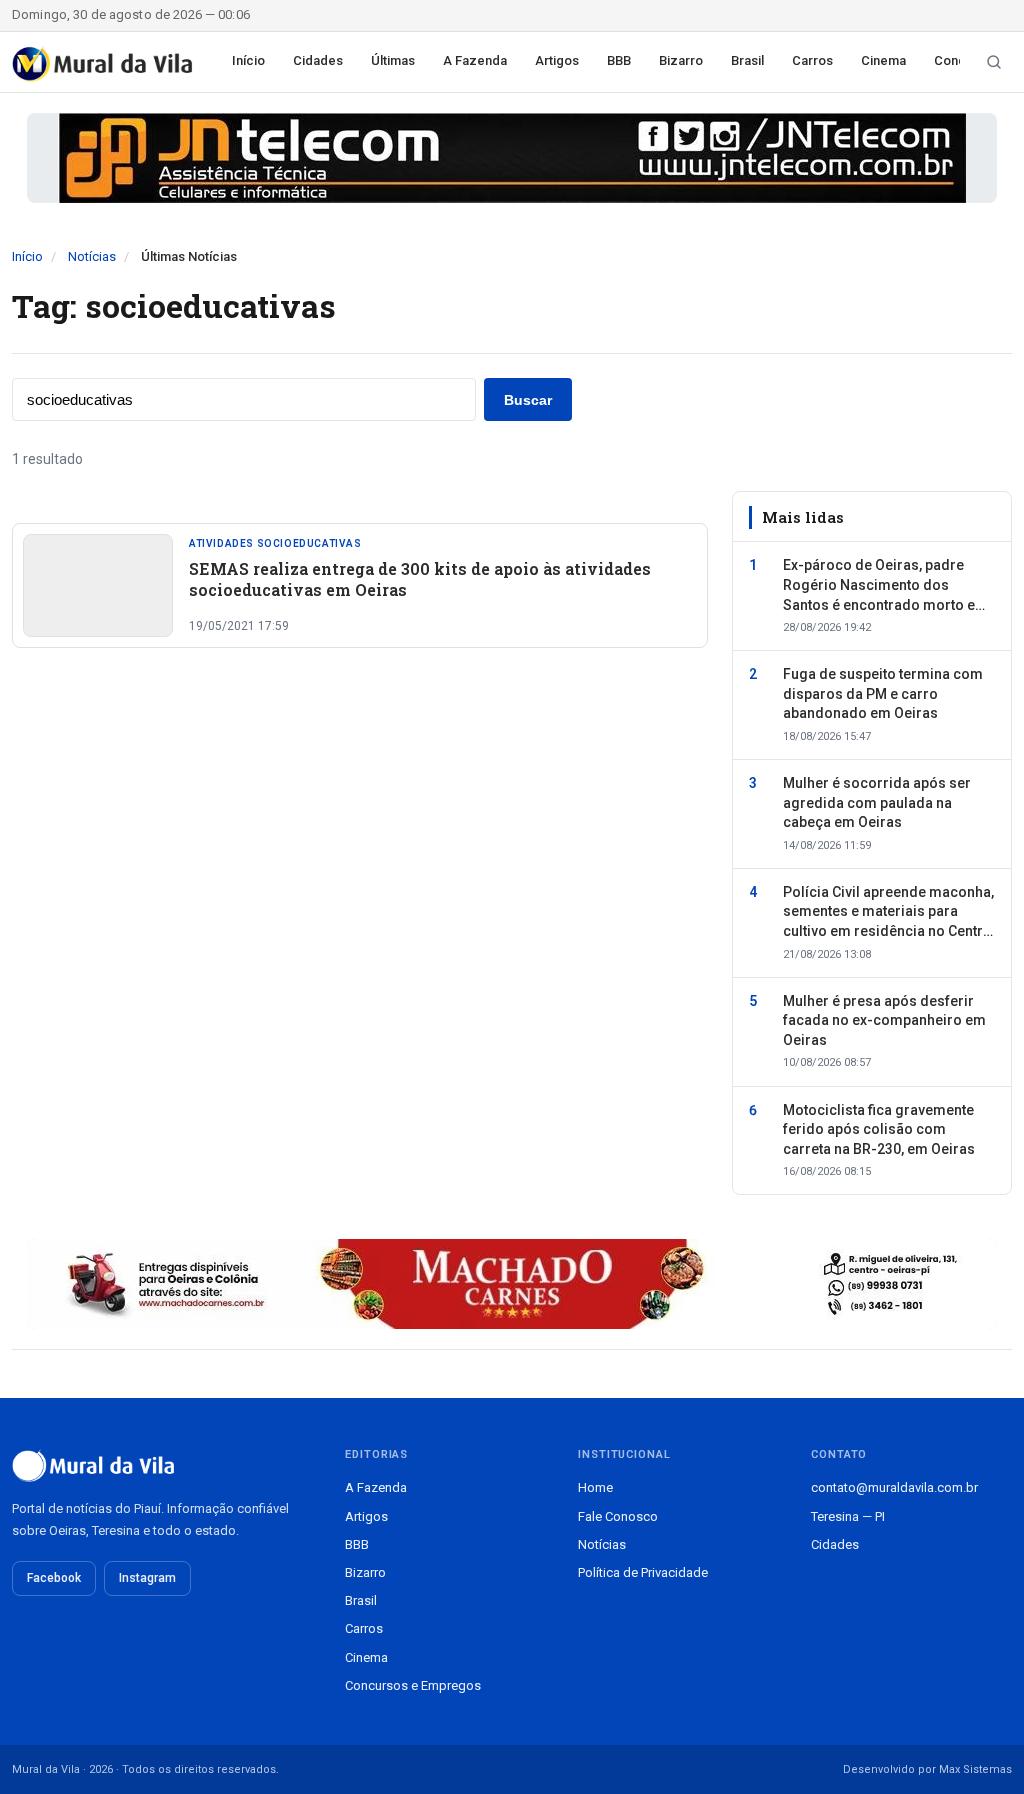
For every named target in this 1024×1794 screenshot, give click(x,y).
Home (595, 1487)
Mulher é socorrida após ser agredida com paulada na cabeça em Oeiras (877, 802)
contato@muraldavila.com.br (894, 1487)
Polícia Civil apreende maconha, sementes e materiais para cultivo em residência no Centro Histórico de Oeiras (888, 913)
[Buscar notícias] (994, 62)
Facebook (54, 1578)
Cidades (318, 60)
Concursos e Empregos (413, 1685)
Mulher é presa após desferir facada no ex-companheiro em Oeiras (884, 1020)
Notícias (92, 256)
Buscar (528, 400)
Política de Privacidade (643, 1572)
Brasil (747, 60)
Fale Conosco (618, 1516)
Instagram (147, 1578)
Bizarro (681, 60)
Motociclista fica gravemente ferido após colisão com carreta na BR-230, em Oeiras (879, 1129)
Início (248, 60)
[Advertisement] (360, 860)
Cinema (883, 60)
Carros (812, 60)
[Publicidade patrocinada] (512, 158)
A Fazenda (475, 60)
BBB (619, 60)
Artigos (557, 60)
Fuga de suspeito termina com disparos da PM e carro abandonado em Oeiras (883, 693)
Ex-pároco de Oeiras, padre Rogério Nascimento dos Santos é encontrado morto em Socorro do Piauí (885, 586)
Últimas (393, 60)
